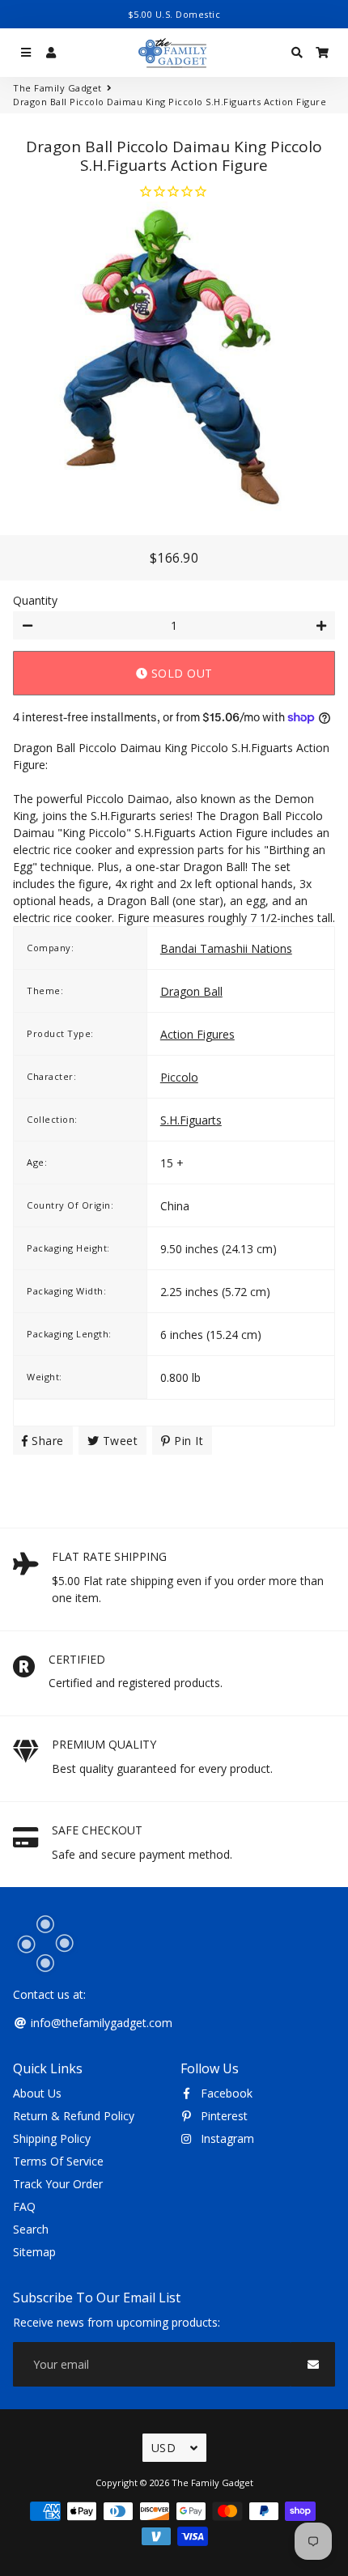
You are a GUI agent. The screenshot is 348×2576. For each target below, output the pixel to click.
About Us (37, 2093)
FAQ (24, 2206)
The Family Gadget (57, 88)
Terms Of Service (58, 2161)
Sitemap (34, 2252)
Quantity (35, 600)
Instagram (226, 2138)
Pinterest (223, 2116)
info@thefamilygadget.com (100, 2023)
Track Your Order (58, 2184)
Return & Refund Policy (74, 2116)
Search (31, 2229)
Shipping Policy (52, 2138)
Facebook (225, 2093)
